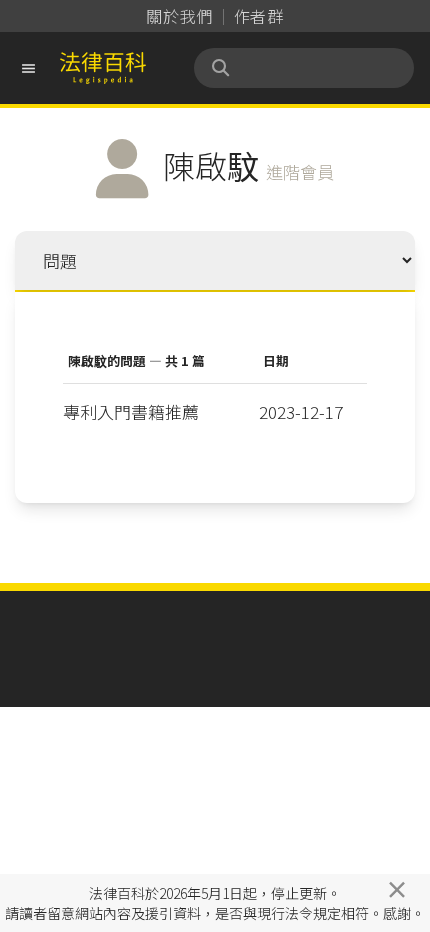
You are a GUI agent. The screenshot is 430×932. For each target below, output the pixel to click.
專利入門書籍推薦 (131, 411)
